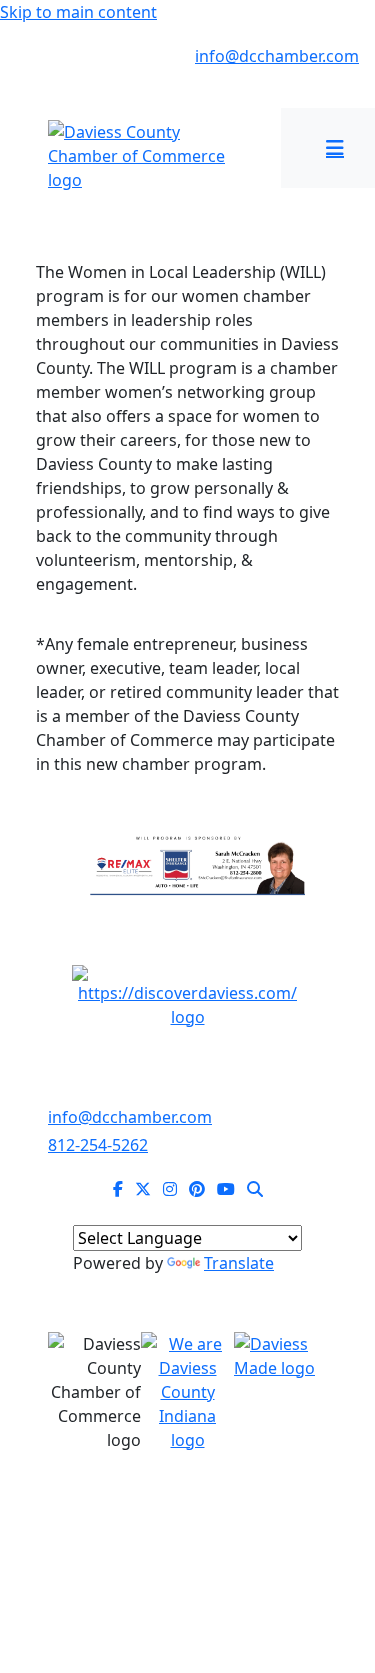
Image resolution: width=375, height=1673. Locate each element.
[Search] (255, 1189)
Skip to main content (78, 12)
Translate (239, 1263)
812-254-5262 (72, 56)
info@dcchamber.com (277, 56)
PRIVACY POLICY (187, 1550)
